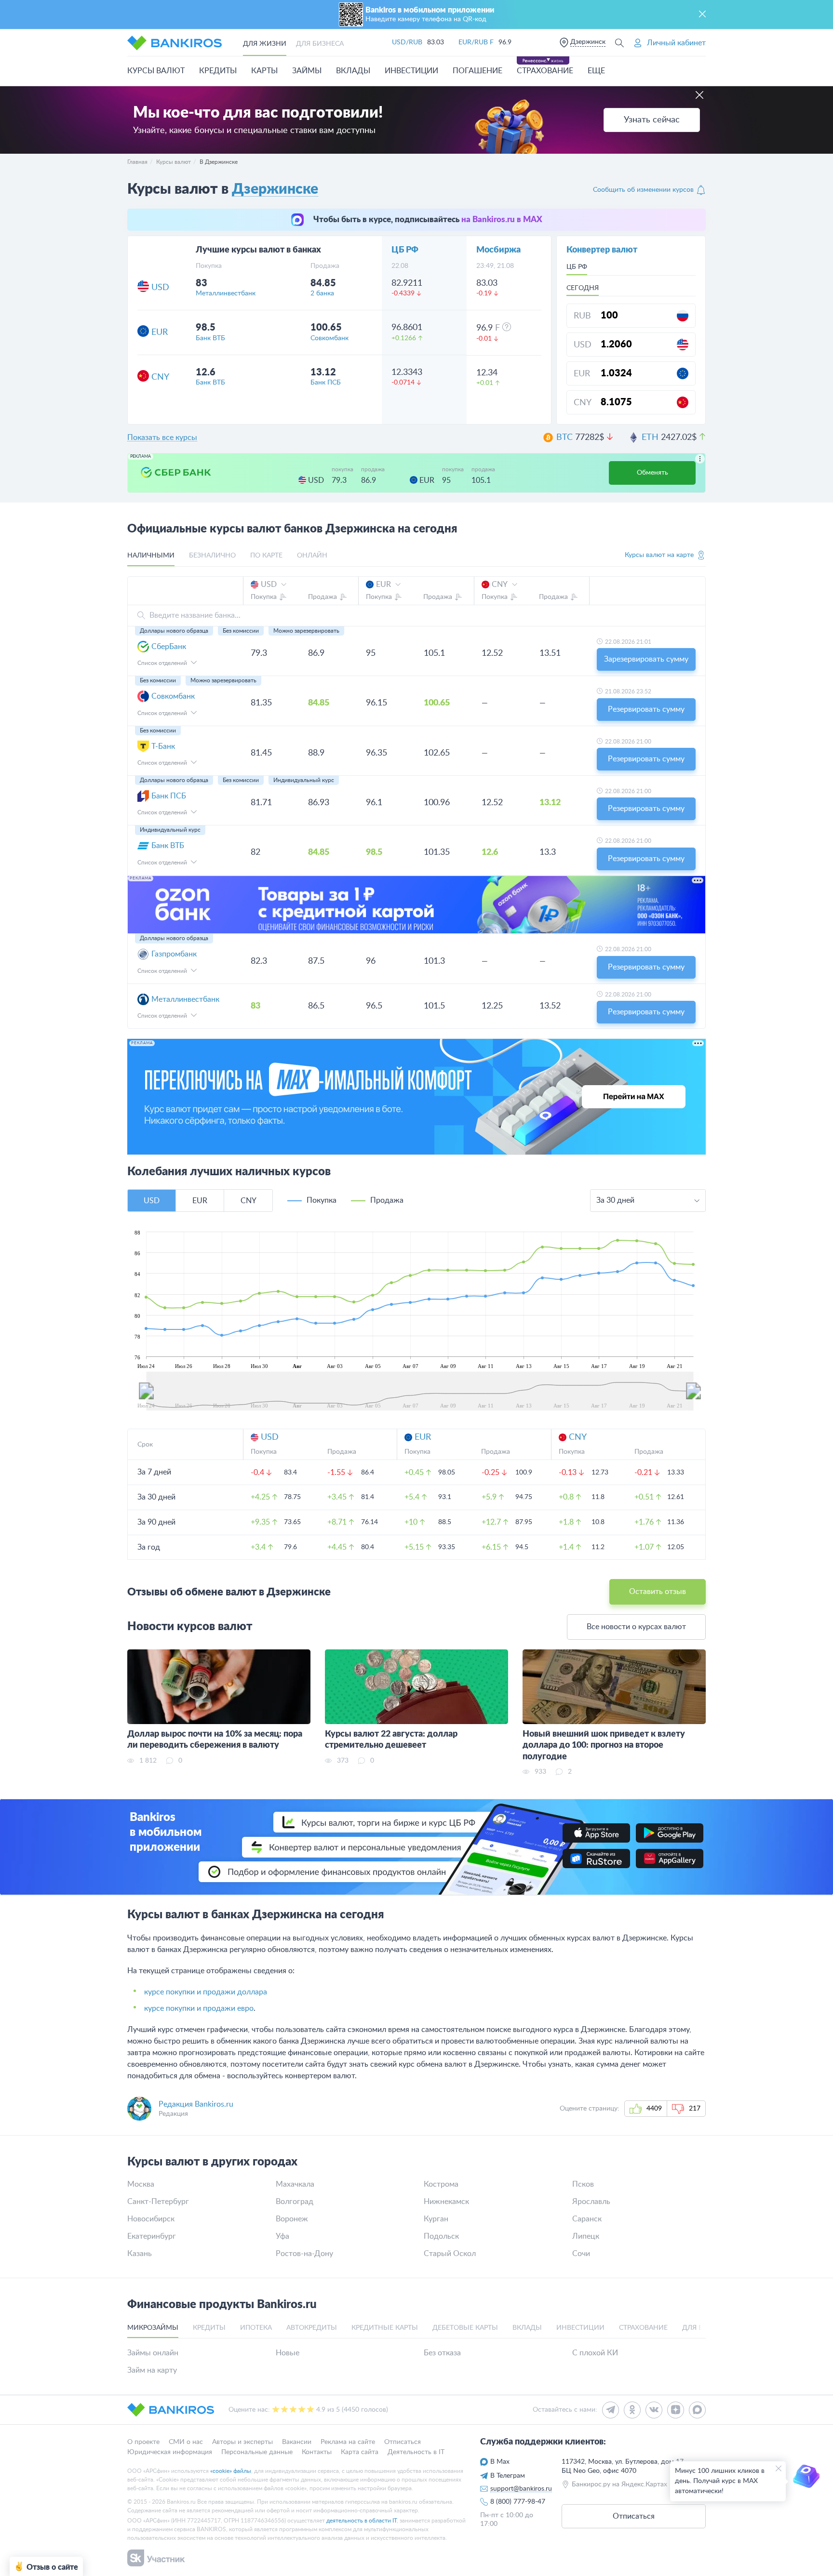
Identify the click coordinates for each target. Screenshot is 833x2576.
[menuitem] (420, 1391)
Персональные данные (257, 2452)
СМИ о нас (186, 2442)
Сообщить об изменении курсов (643, 190)
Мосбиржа (498, 250)
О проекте (143, 2442)
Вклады (353, 71)
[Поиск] (619, 43)
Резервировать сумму (646, 709)
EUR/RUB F (476, 42)
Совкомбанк (329, 338)
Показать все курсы (162, 438)
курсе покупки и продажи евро (199, 2008)
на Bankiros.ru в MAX (502, 219)
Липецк (586, 2236)
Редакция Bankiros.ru (196, 2104)
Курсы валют (156, 71)
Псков (583, 2184)
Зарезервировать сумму (646, 659)
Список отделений (163, 663)
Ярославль (591, 2202)
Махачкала (295, 2184)
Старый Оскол (450, 2254)
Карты (264, 71)
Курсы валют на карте (659, 555)
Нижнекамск (446, 2202)
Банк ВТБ (210, 338)
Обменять (652, 473)
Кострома (441, 2184)
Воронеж (292, 2219)
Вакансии (297, 2442)
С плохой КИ (595, 2353)
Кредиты (218, 71)
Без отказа (442, 2353)
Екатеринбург (152, 2236)
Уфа (282, 2236)
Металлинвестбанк (226, 293)
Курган (436, 2219)
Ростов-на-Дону (304, 2254)
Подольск (441, 2236)
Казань (140, 2254)
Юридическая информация (170, 2452)
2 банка (322, 293)
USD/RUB (407, 42)
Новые (288, 2353)
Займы (307, 71)
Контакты (317, 2452)
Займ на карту (152, 2370)
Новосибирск (151, 2219)
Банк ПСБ (326, 383)
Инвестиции (411, 71)
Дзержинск (588, 42)
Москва (141, 2184)
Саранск (587, 2219)
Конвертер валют (602, 250)
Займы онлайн (153, 2353)
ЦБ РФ (405, 250)
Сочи (581, 2254)
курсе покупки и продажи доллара (206, 1992)
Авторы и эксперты (242, 2442)
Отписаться (403, 2442)
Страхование (545, 71)
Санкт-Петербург (158, 2202)
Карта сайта (360, 2452)
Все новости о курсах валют (636, 1627)
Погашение (477, 71)
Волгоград (295, 2202)
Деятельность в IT (416, 2452)
